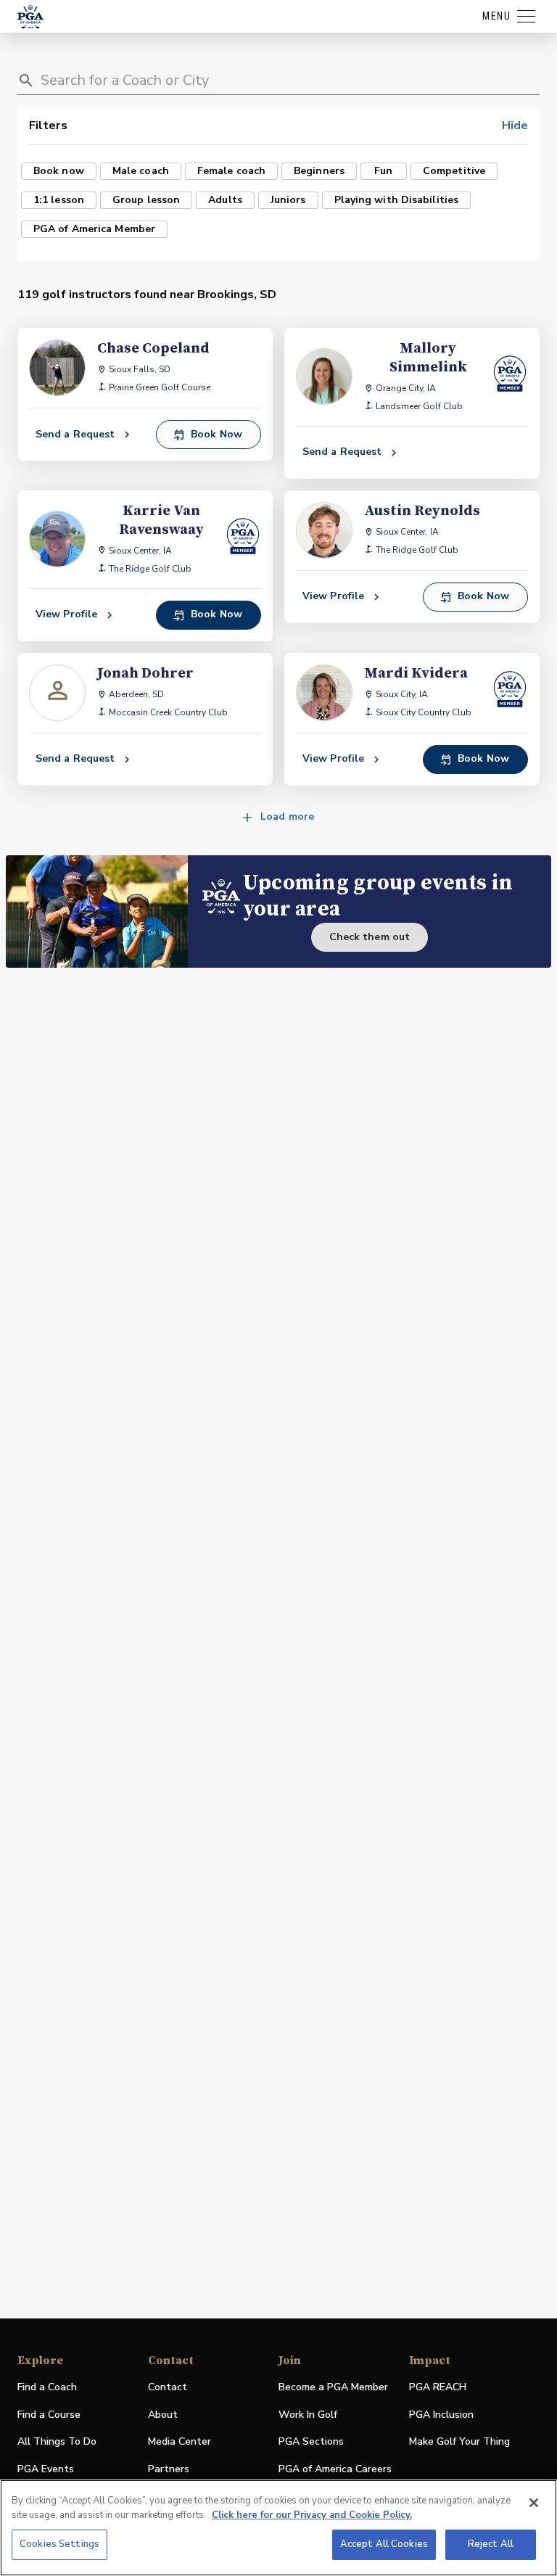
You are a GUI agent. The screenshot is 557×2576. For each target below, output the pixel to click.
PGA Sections (311, 2441)
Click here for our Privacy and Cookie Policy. (312, 2515)
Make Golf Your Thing (459, 2442)
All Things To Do (57, 2441)
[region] (278, 2528)
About (163, 2415)
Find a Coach (47, 2387)
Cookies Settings (59, 2544)
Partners (169, 2469)
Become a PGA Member (333, 2387)
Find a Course (49, 2415)
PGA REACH (438, 2388)
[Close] (534, 2503)
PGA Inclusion (441, 2415)
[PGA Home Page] (30, 17)
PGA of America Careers (335, 2470)
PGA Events (46, 2469)
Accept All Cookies (384, 2544)
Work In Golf (308, 2415)
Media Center (180, 2442)
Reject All (491, 2544)
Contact (168, 2387)
